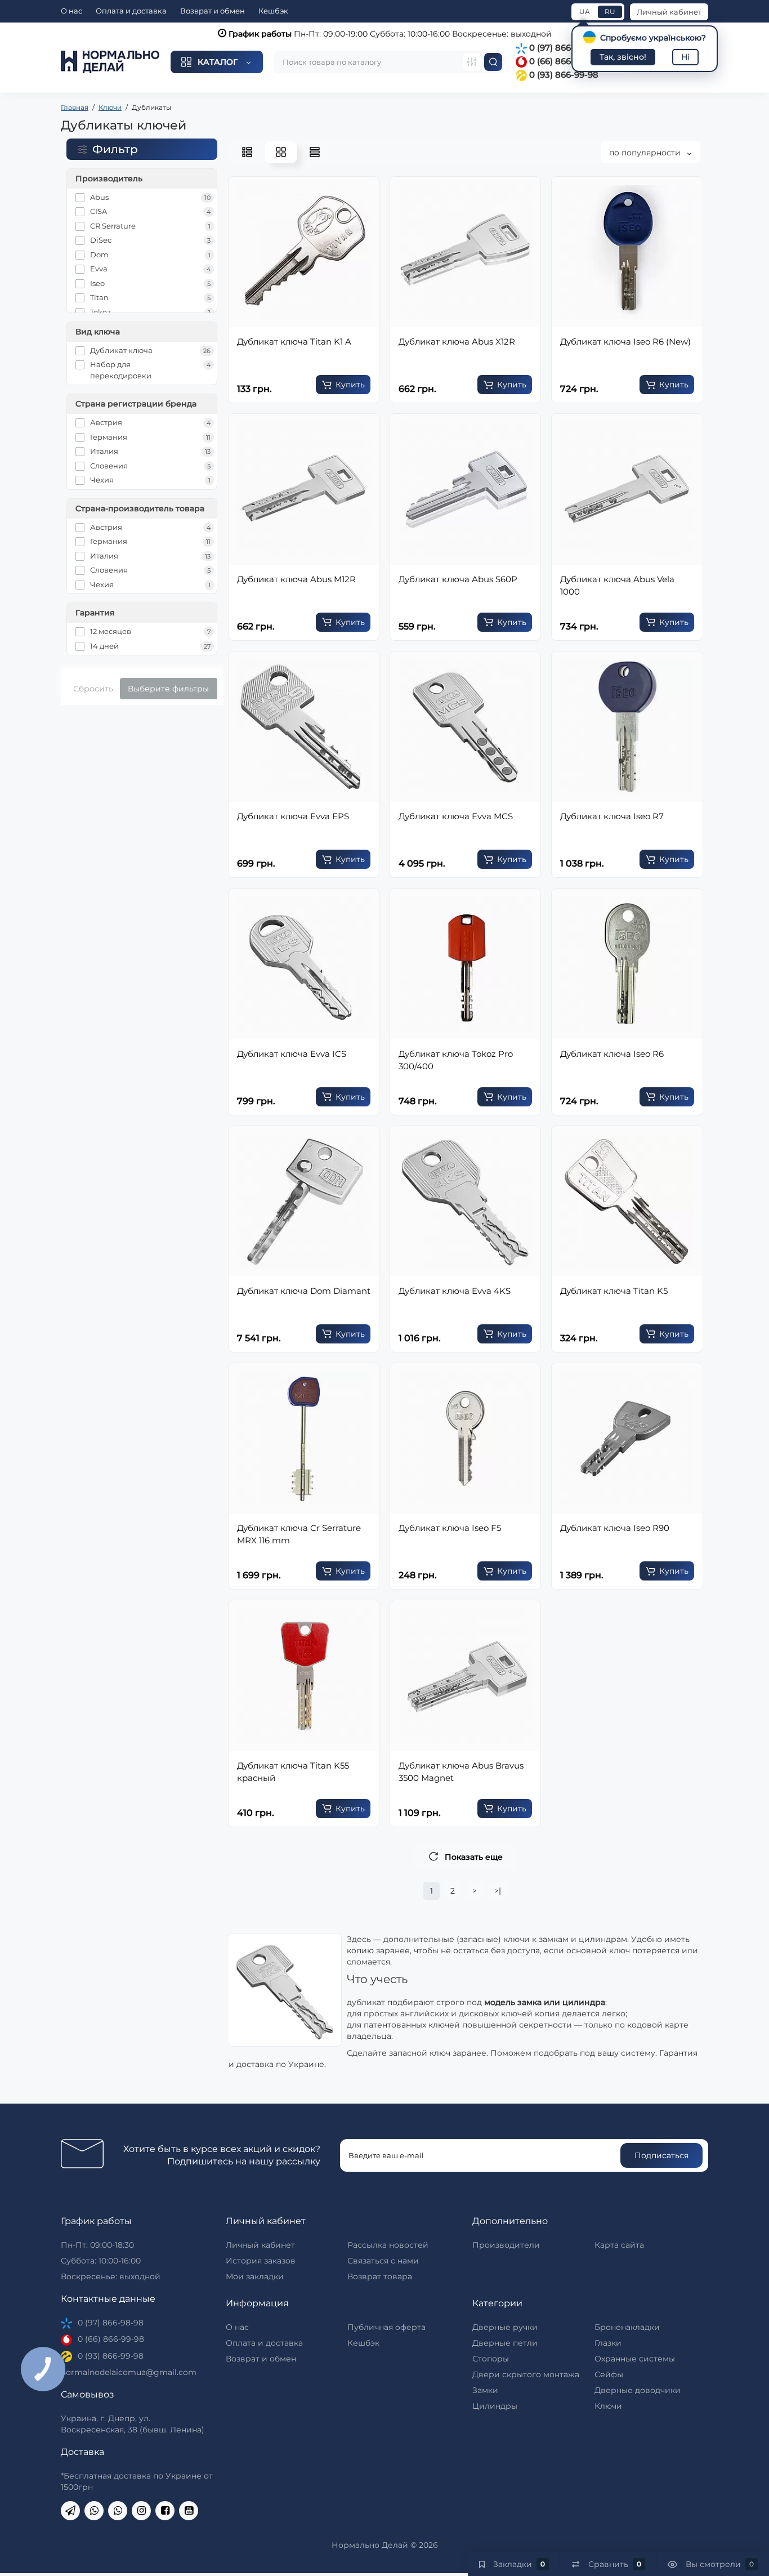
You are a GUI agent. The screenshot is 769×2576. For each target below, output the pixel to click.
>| (498, 1891)
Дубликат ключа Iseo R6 (612, 1054)
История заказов (261, 2261)
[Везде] (472, 62)
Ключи (608, 2406)
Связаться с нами (383, 2261)
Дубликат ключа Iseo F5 (450, 1528)
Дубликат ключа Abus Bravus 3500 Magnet (461, 1772)
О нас (71, 11)
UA (585, 12)
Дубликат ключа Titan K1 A (294, 341)
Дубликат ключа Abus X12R (457, 341)
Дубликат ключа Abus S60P (458, 579)
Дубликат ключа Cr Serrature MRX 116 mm (299, 1534)
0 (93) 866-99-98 (563, 75)
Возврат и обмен (213, 11)
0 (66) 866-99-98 (563, 61)
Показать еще (474, 1857)
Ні (685, 57)
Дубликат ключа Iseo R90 (615, 1528)
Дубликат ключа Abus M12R (296, 579)
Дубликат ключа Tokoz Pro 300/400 (456, 1060)
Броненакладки (627, 2327)
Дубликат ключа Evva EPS (293, 816)
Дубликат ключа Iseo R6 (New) (625, 341)
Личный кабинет (669, 12)
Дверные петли (505, 2343)
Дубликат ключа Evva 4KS (455, 1291)
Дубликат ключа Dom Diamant (304, 1291)
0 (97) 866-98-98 (563, 48)
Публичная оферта (386, 2327)
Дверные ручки (505, 2327)
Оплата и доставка (131, 11)
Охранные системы (635, 2359)
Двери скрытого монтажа (526, 2374)
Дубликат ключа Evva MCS (456, 816)
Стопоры (491, 2359)
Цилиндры (495, 2406)
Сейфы (609, 2374)
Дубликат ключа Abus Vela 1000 (617, 585)
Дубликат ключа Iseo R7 (612, 816)
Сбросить (93, 689)
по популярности (646, 153)
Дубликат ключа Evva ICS (292, 1054)
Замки (485, 2390)
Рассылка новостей (388, 2245)
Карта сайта (619, 2245)
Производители (506, 2245)
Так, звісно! (623, 57)
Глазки (608, 2343)
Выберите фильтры (168, 689)
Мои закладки (255, 2276)
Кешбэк (273, 11)
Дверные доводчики (638, 2390)
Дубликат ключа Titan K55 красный (293, 1772)
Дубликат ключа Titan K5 (614, 1291)
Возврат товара (380, 2276)
